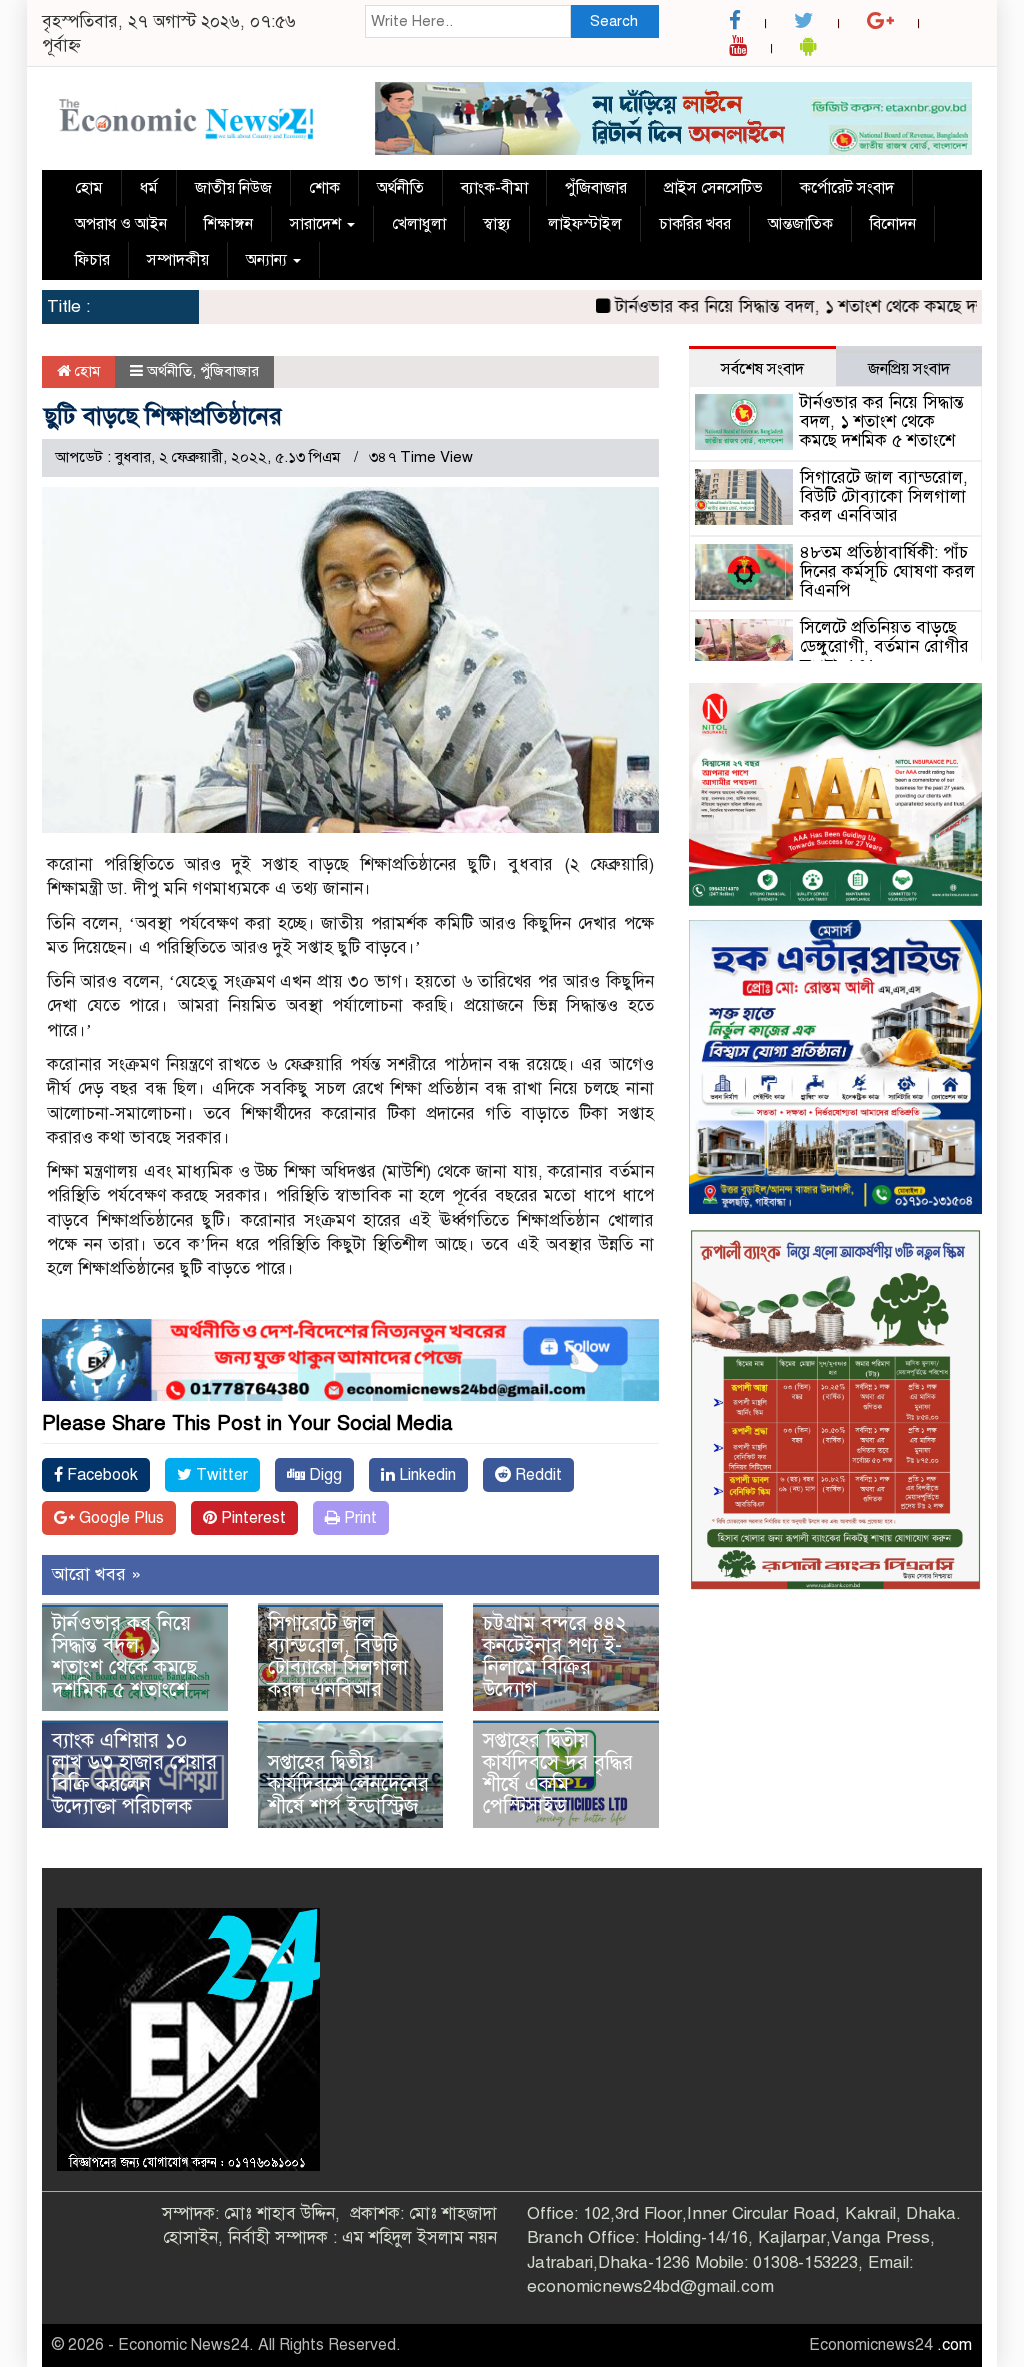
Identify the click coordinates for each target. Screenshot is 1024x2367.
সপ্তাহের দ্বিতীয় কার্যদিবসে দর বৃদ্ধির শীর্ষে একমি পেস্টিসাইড (558, 1773)
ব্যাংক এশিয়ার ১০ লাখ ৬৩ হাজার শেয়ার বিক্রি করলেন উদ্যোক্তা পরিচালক (134, 1773)
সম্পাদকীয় (178, 260)
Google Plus (119, 1518)
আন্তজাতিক (800, 224)
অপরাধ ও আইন (121, 224)
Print (358, 1518)
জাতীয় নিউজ (233, 188)
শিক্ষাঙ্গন (228, 224)
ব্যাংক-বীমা (494, 188)
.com (954, 2345)
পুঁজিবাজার (596, 188)
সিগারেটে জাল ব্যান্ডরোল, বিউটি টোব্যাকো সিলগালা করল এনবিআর (338, 1656)
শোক (324, 188)
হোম (89, 188)
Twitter (220, 1475)
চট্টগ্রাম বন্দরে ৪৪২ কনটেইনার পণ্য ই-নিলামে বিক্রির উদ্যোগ (555, 1656)
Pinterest (251, 1518)
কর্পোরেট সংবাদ (847, 188)
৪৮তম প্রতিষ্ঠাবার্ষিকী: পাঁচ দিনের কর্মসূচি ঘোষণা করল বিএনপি (887, 571)
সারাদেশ (317, 224)
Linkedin (425, 1475)
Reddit (536, 1475)
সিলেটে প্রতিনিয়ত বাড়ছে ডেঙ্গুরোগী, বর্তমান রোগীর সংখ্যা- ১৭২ (884, 646)
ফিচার (92, 260)
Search (614, 21)
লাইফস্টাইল (585, 224)
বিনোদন (893, 224)
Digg (323, 1475)
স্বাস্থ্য (497, 224)
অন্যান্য (268, 260)
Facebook (100, 1475)
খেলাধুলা (419, 224)
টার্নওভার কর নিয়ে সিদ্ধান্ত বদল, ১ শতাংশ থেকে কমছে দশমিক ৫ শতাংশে (124, 1656)
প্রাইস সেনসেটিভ (713, 188)
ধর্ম (149, 188)
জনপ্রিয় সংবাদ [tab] (909, 369)
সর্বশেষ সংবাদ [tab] (762, 369)
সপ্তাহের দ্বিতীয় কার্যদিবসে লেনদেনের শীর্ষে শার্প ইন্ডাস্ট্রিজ (348, 1784)
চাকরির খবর (695, 224)
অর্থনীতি (400, 188)
